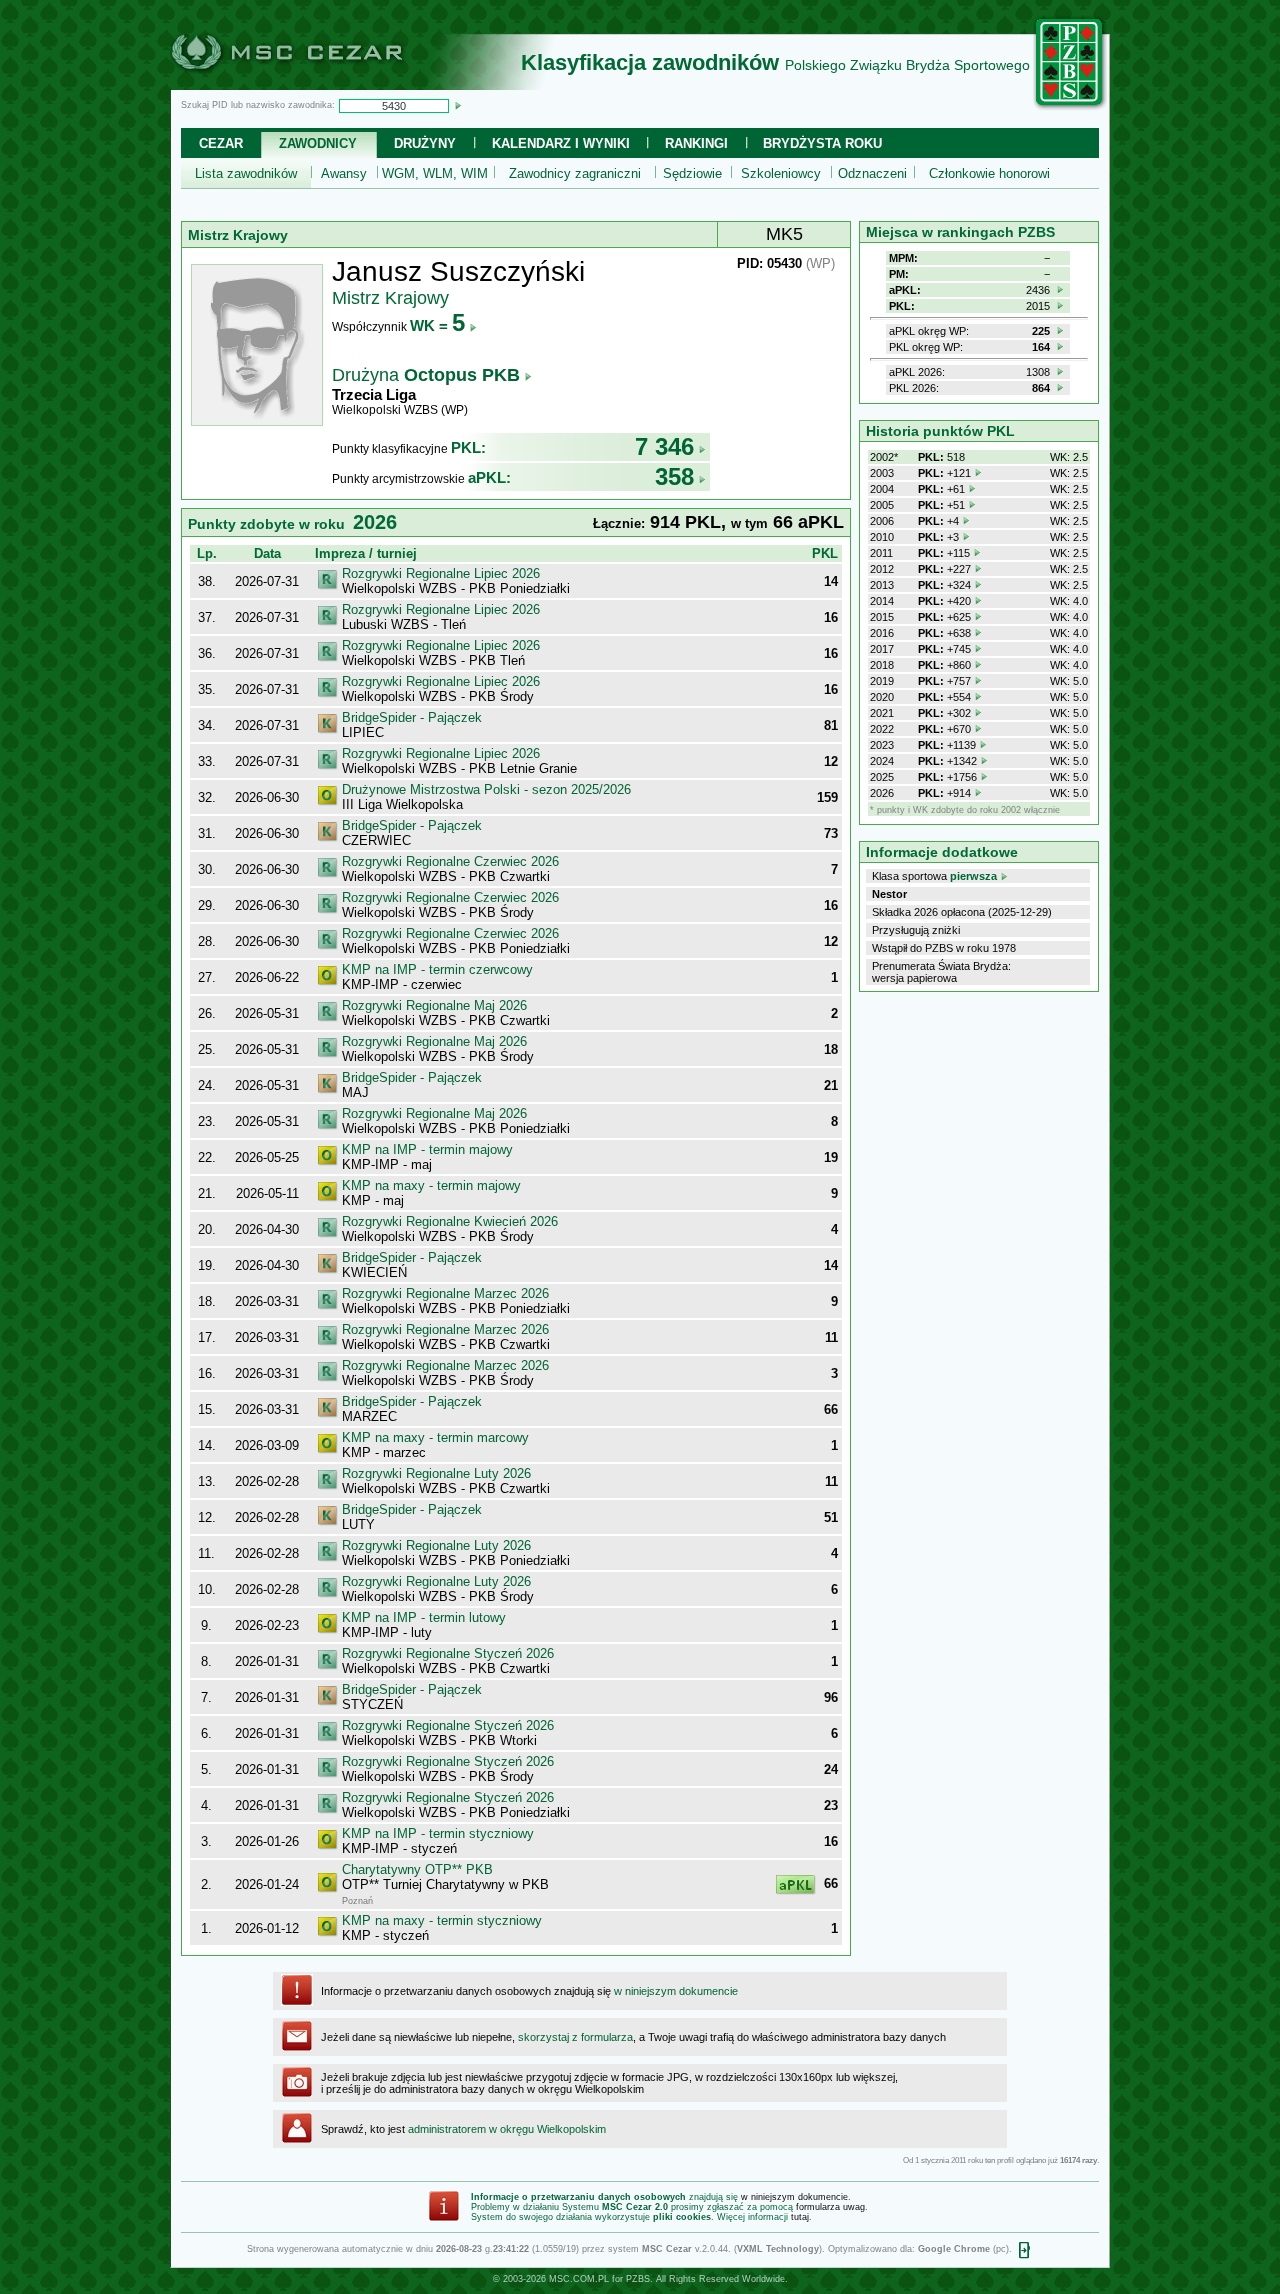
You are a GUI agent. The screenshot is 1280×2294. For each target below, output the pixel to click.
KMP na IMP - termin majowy (427, 1149)
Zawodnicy (318, 143)
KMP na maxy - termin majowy (431, 1185)
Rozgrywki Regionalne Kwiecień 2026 (450, 1221)
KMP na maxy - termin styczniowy (442, 1920)
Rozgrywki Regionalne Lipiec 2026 (441, 573)
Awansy (344, 173)
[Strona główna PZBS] (1070, 107)
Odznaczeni (872, 173)
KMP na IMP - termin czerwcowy (437, 969)
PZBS (638, 2279)
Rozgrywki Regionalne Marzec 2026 (445, 1293)
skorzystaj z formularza (575, 2037)
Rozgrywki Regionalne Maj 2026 (434, 1005)
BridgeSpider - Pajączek (412, 717)
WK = (437, 325)
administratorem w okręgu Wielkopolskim (507, 2129)
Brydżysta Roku (822, 143)
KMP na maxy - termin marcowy (435, 1437)
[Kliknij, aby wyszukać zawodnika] (458, 105)
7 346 (664, 446)
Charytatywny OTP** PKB (417, 1869)
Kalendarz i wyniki (561, 143)
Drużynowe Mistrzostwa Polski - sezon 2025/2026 (486, 789)
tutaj (800, 2217)
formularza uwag (830, 2207)
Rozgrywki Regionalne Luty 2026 (436, 1473)
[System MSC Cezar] (320, 84)
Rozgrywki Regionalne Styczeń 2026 (448, 1653)
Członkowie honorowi (989, 173)
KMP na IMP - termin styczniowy (438, 1833)
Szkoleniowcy (781, 173)
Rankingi (696, 143)
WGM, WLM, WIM (435, 173)
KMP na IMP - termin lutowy (424, 1617)
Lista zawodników (246, 173)
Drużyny (425, 143)
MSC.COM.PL (579, 2279)
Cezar (221, 143)
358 (674, 476)
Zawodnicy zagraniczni (575, 173)
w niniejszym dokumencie (676, 1991)
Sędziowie (692, 173)
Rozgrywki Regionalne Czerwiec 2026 (450, 861)
